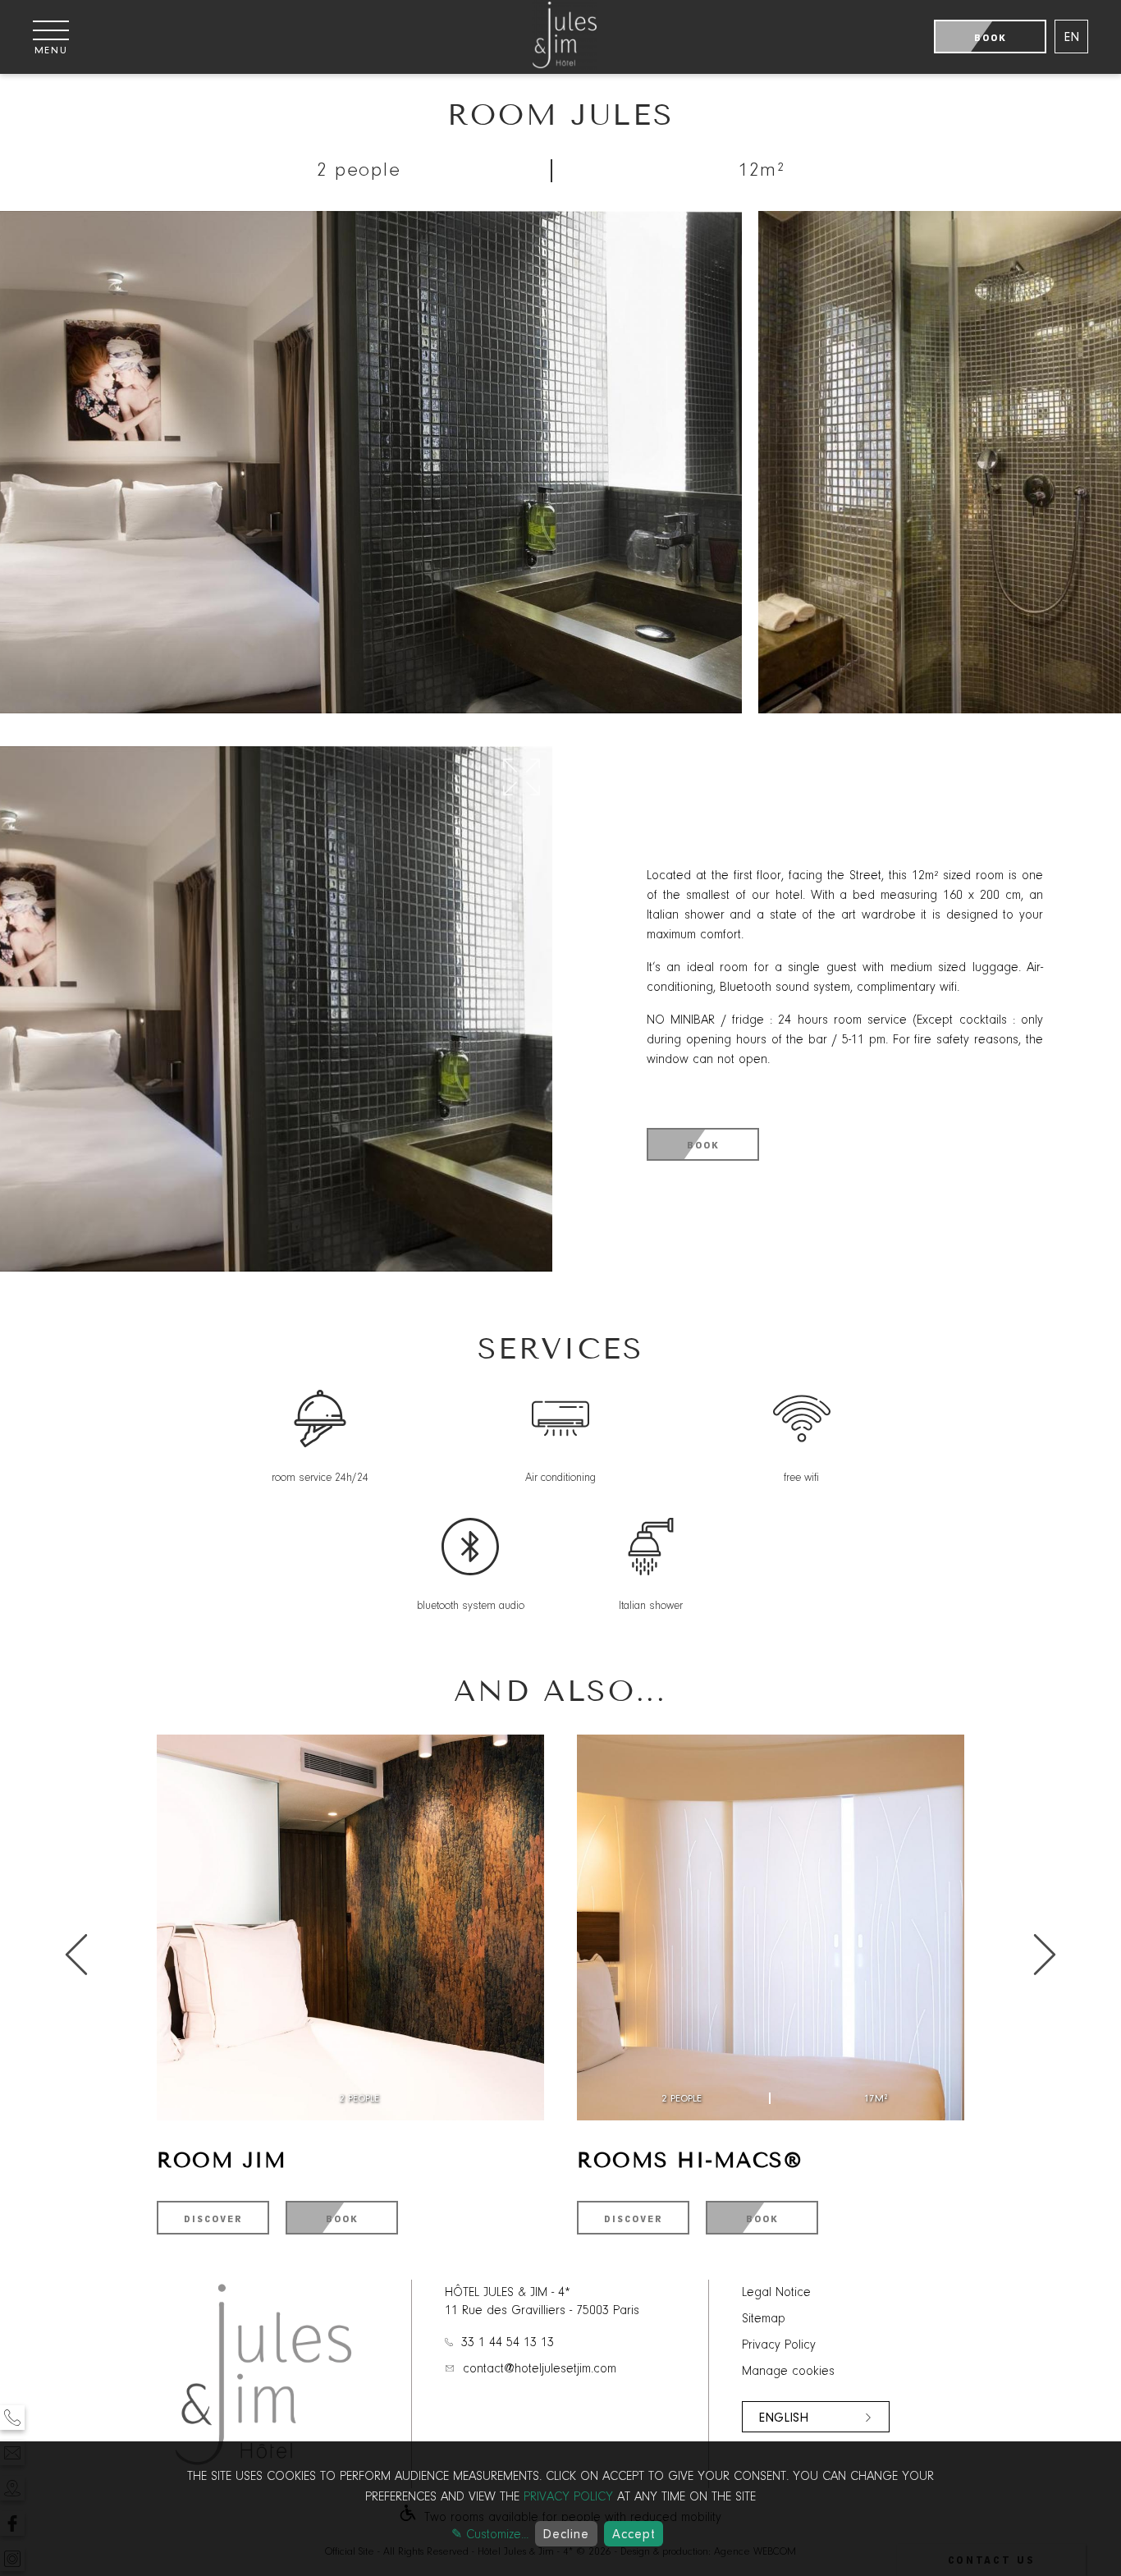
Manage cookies (788, 2372)
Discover (213, 2219)
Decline (566, 2534)
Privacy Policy (779, 2345)
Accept (634, 2534)
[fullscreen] (522, 778)
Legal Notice (776, 2293)
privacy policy (568, 2497)
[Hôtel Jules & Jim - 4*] (565, 66)
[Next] (76, 1956)
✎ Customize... (490, 2535)
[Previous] (1045, 1956)
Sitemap (764, 2319)
